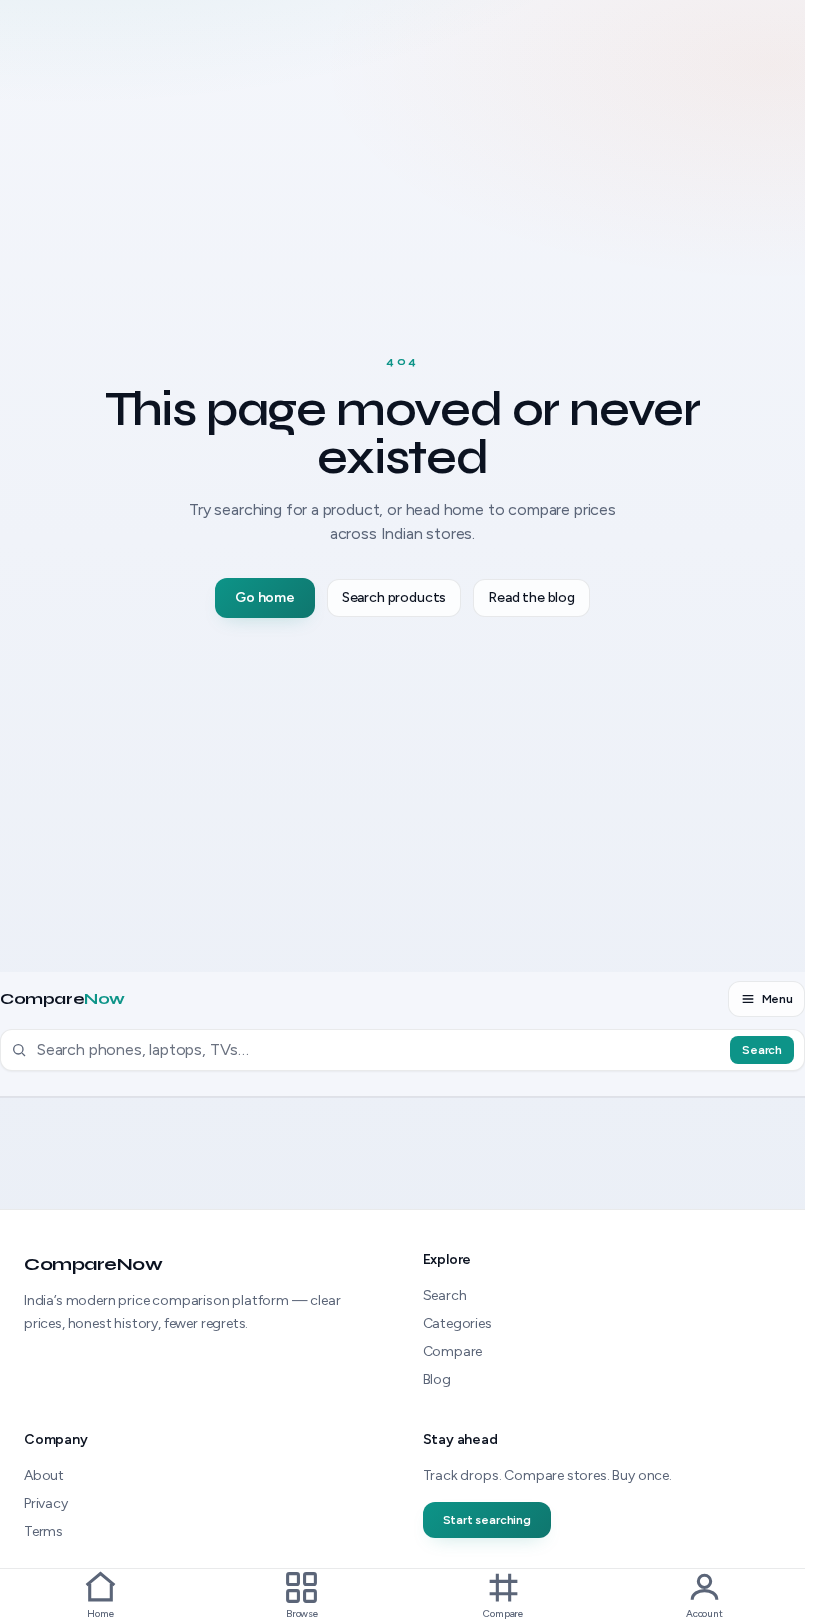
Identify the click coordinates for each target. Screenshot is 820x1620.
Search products (394, 597)
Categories (457, 1323)
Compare (62, 999)
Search (762, 1050)
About (44, 1475)
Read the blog (531, 597)
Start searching (487, 1520)
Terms (43, 1531)
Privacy (46, 1503)
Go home (265, 597)
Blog (437, 1379)
